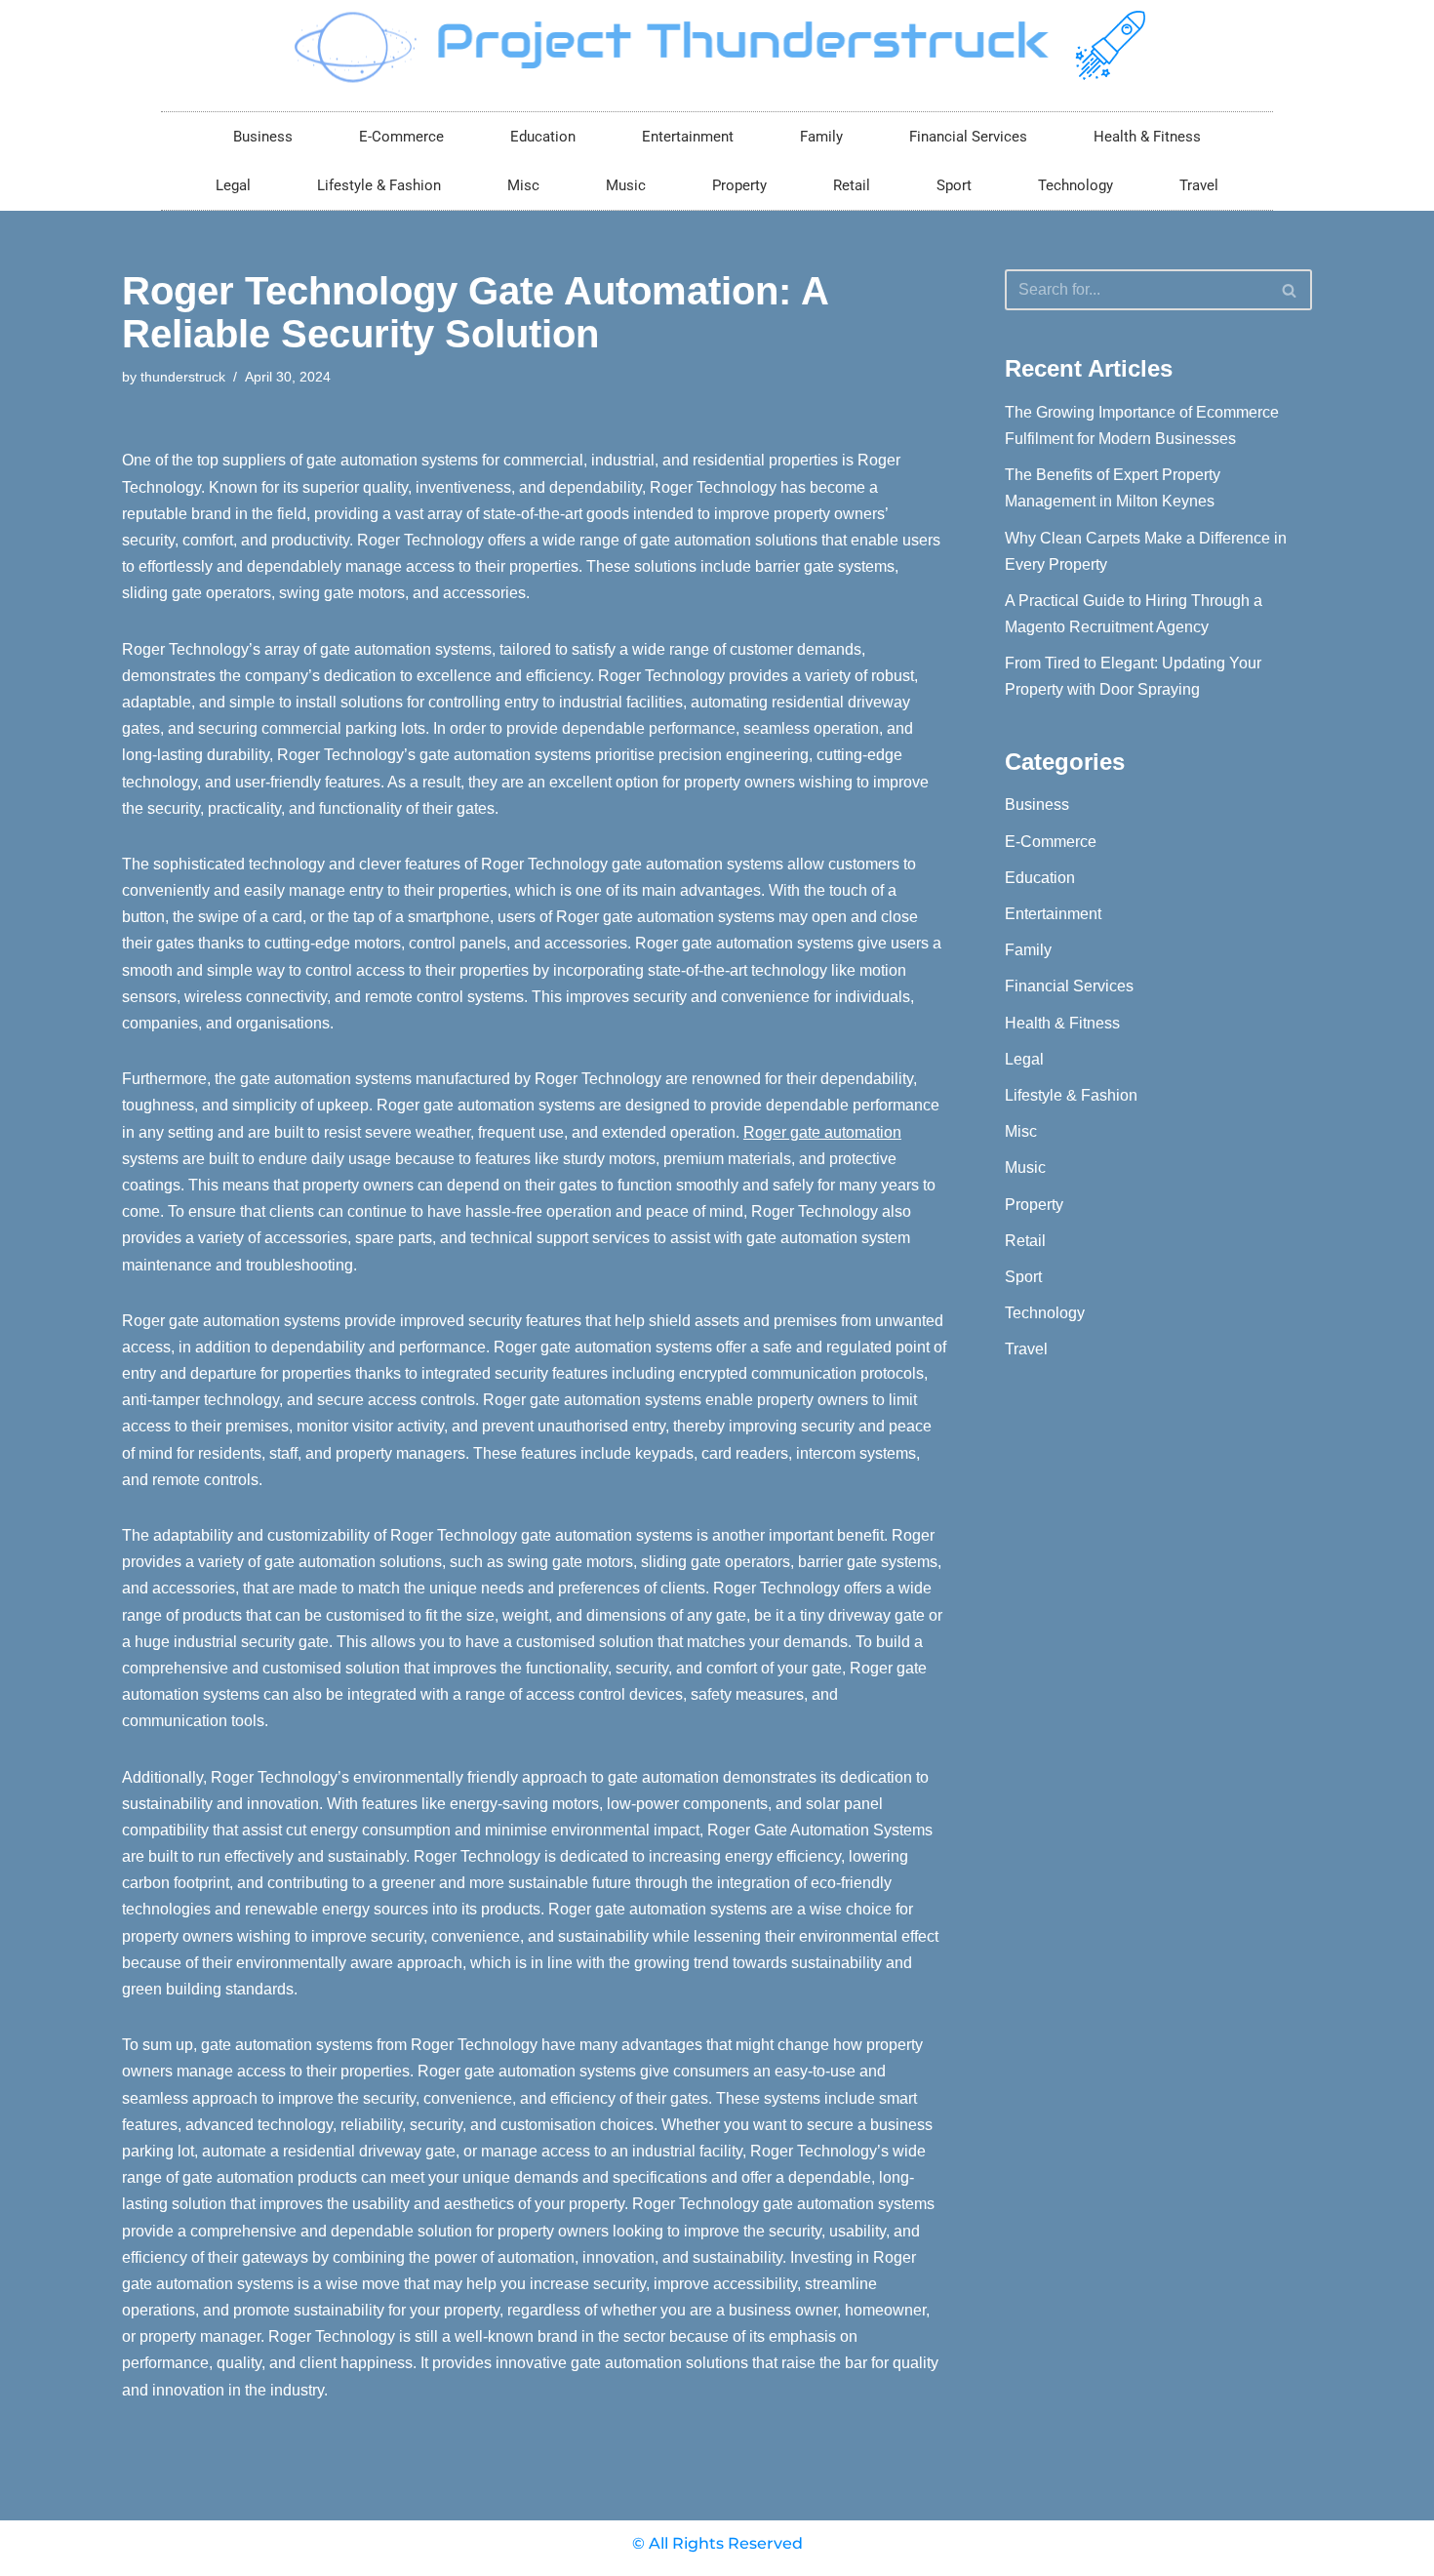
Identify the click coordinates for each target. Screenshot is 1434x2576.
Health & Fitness (1147, 137)
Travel (1199, 185)
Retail (852, 185)
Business (263, 137)
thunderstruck (183, 377)
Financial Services (968, 137)
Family (821, 137)
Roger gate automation (822, 1132)
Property (739, 185)
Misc (523, 185)
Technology (1075, 185)
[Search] (1290, 290)
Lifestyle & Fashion (379, 185)
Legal (233, 185)
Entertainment (688, 137)
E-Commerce (401, 137)
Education (543, 137)
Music (626, 185)
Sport (954, 185)
